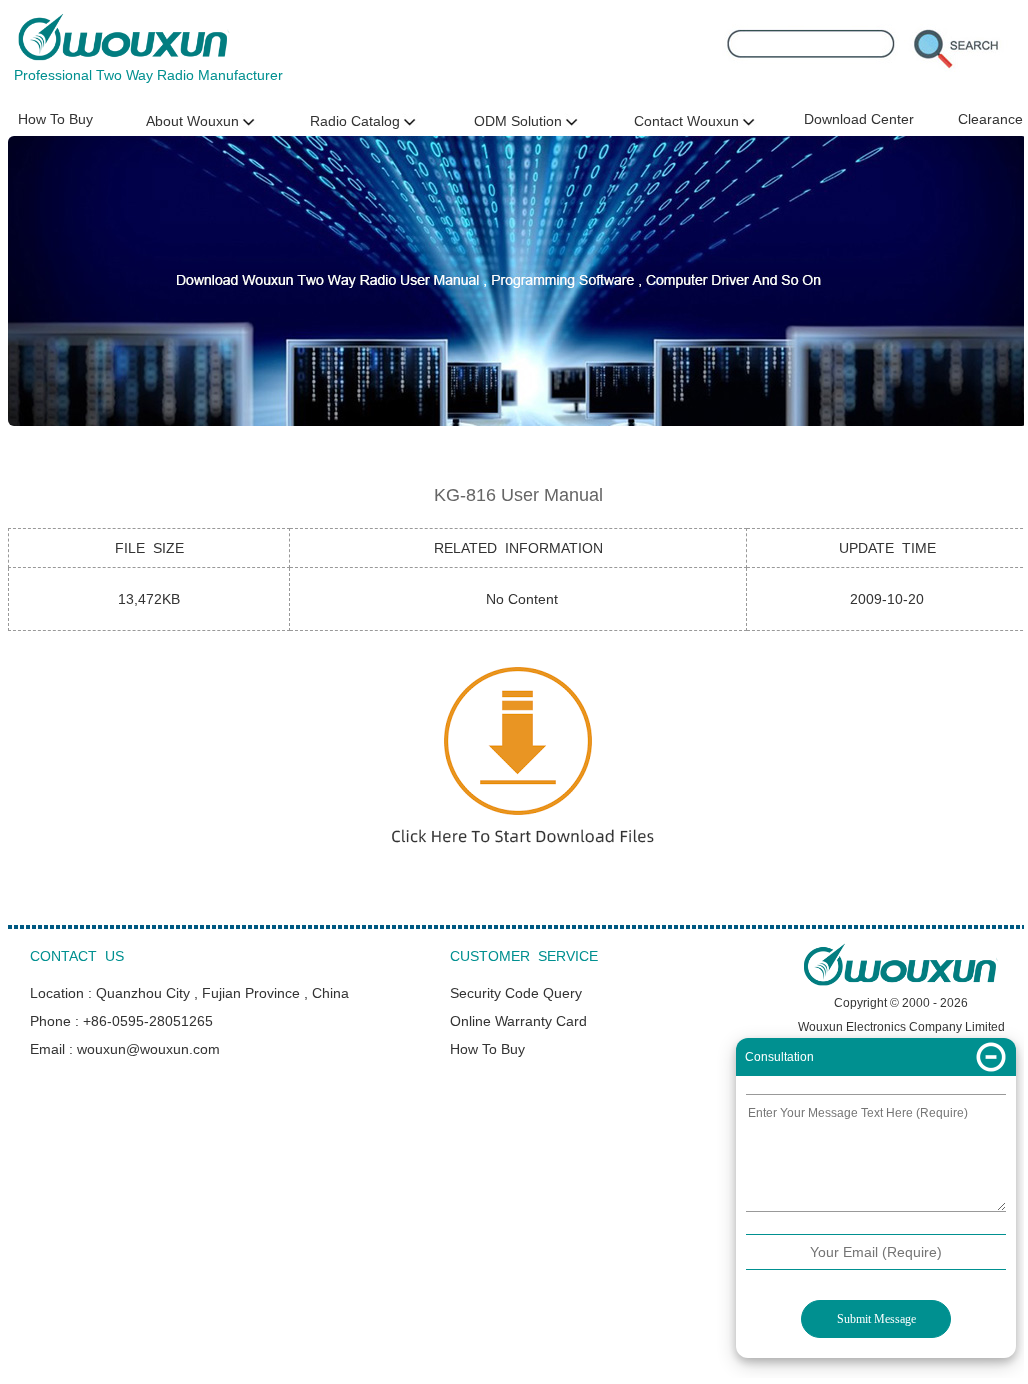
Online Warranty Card (518, 1021)
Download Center (859, 119)
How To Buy (55, 119)
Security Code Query (516, 993)
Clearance (990, 119)
